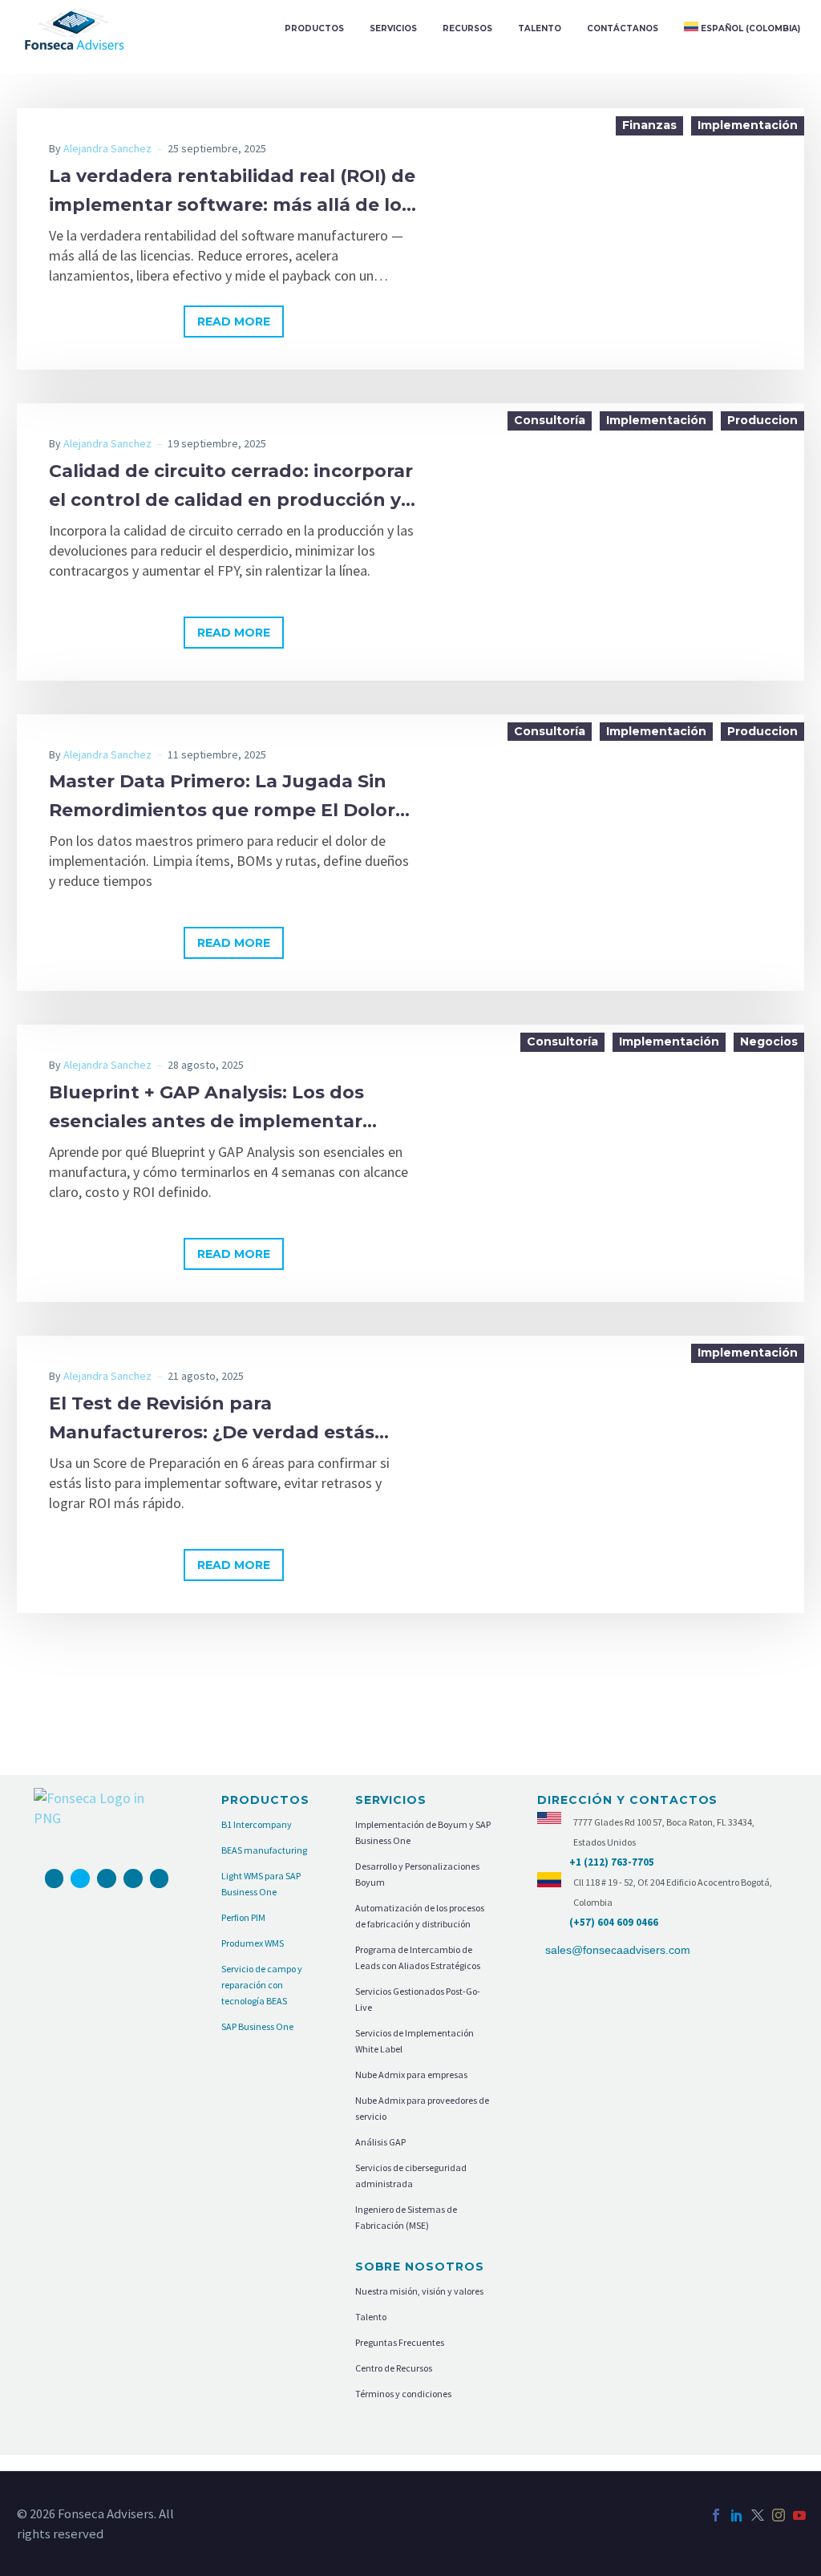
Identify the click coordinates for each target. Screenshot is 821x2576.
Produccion (762, 420)
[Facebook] (55, 1878)
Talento (540, 28)
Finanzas (649, 125)
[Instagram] (80, 1878)
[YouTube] (799, 2515)
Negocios (769, 1041)
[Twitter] (758, 2515)
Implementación (748, 125)
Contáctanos (623, 28)
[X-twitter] (133, 1878)
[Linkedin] (160, 1878)
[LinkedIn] (737, 2515)
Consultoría (550, 420)
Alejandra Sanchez (107, 148)
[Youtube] (107, 1878)
